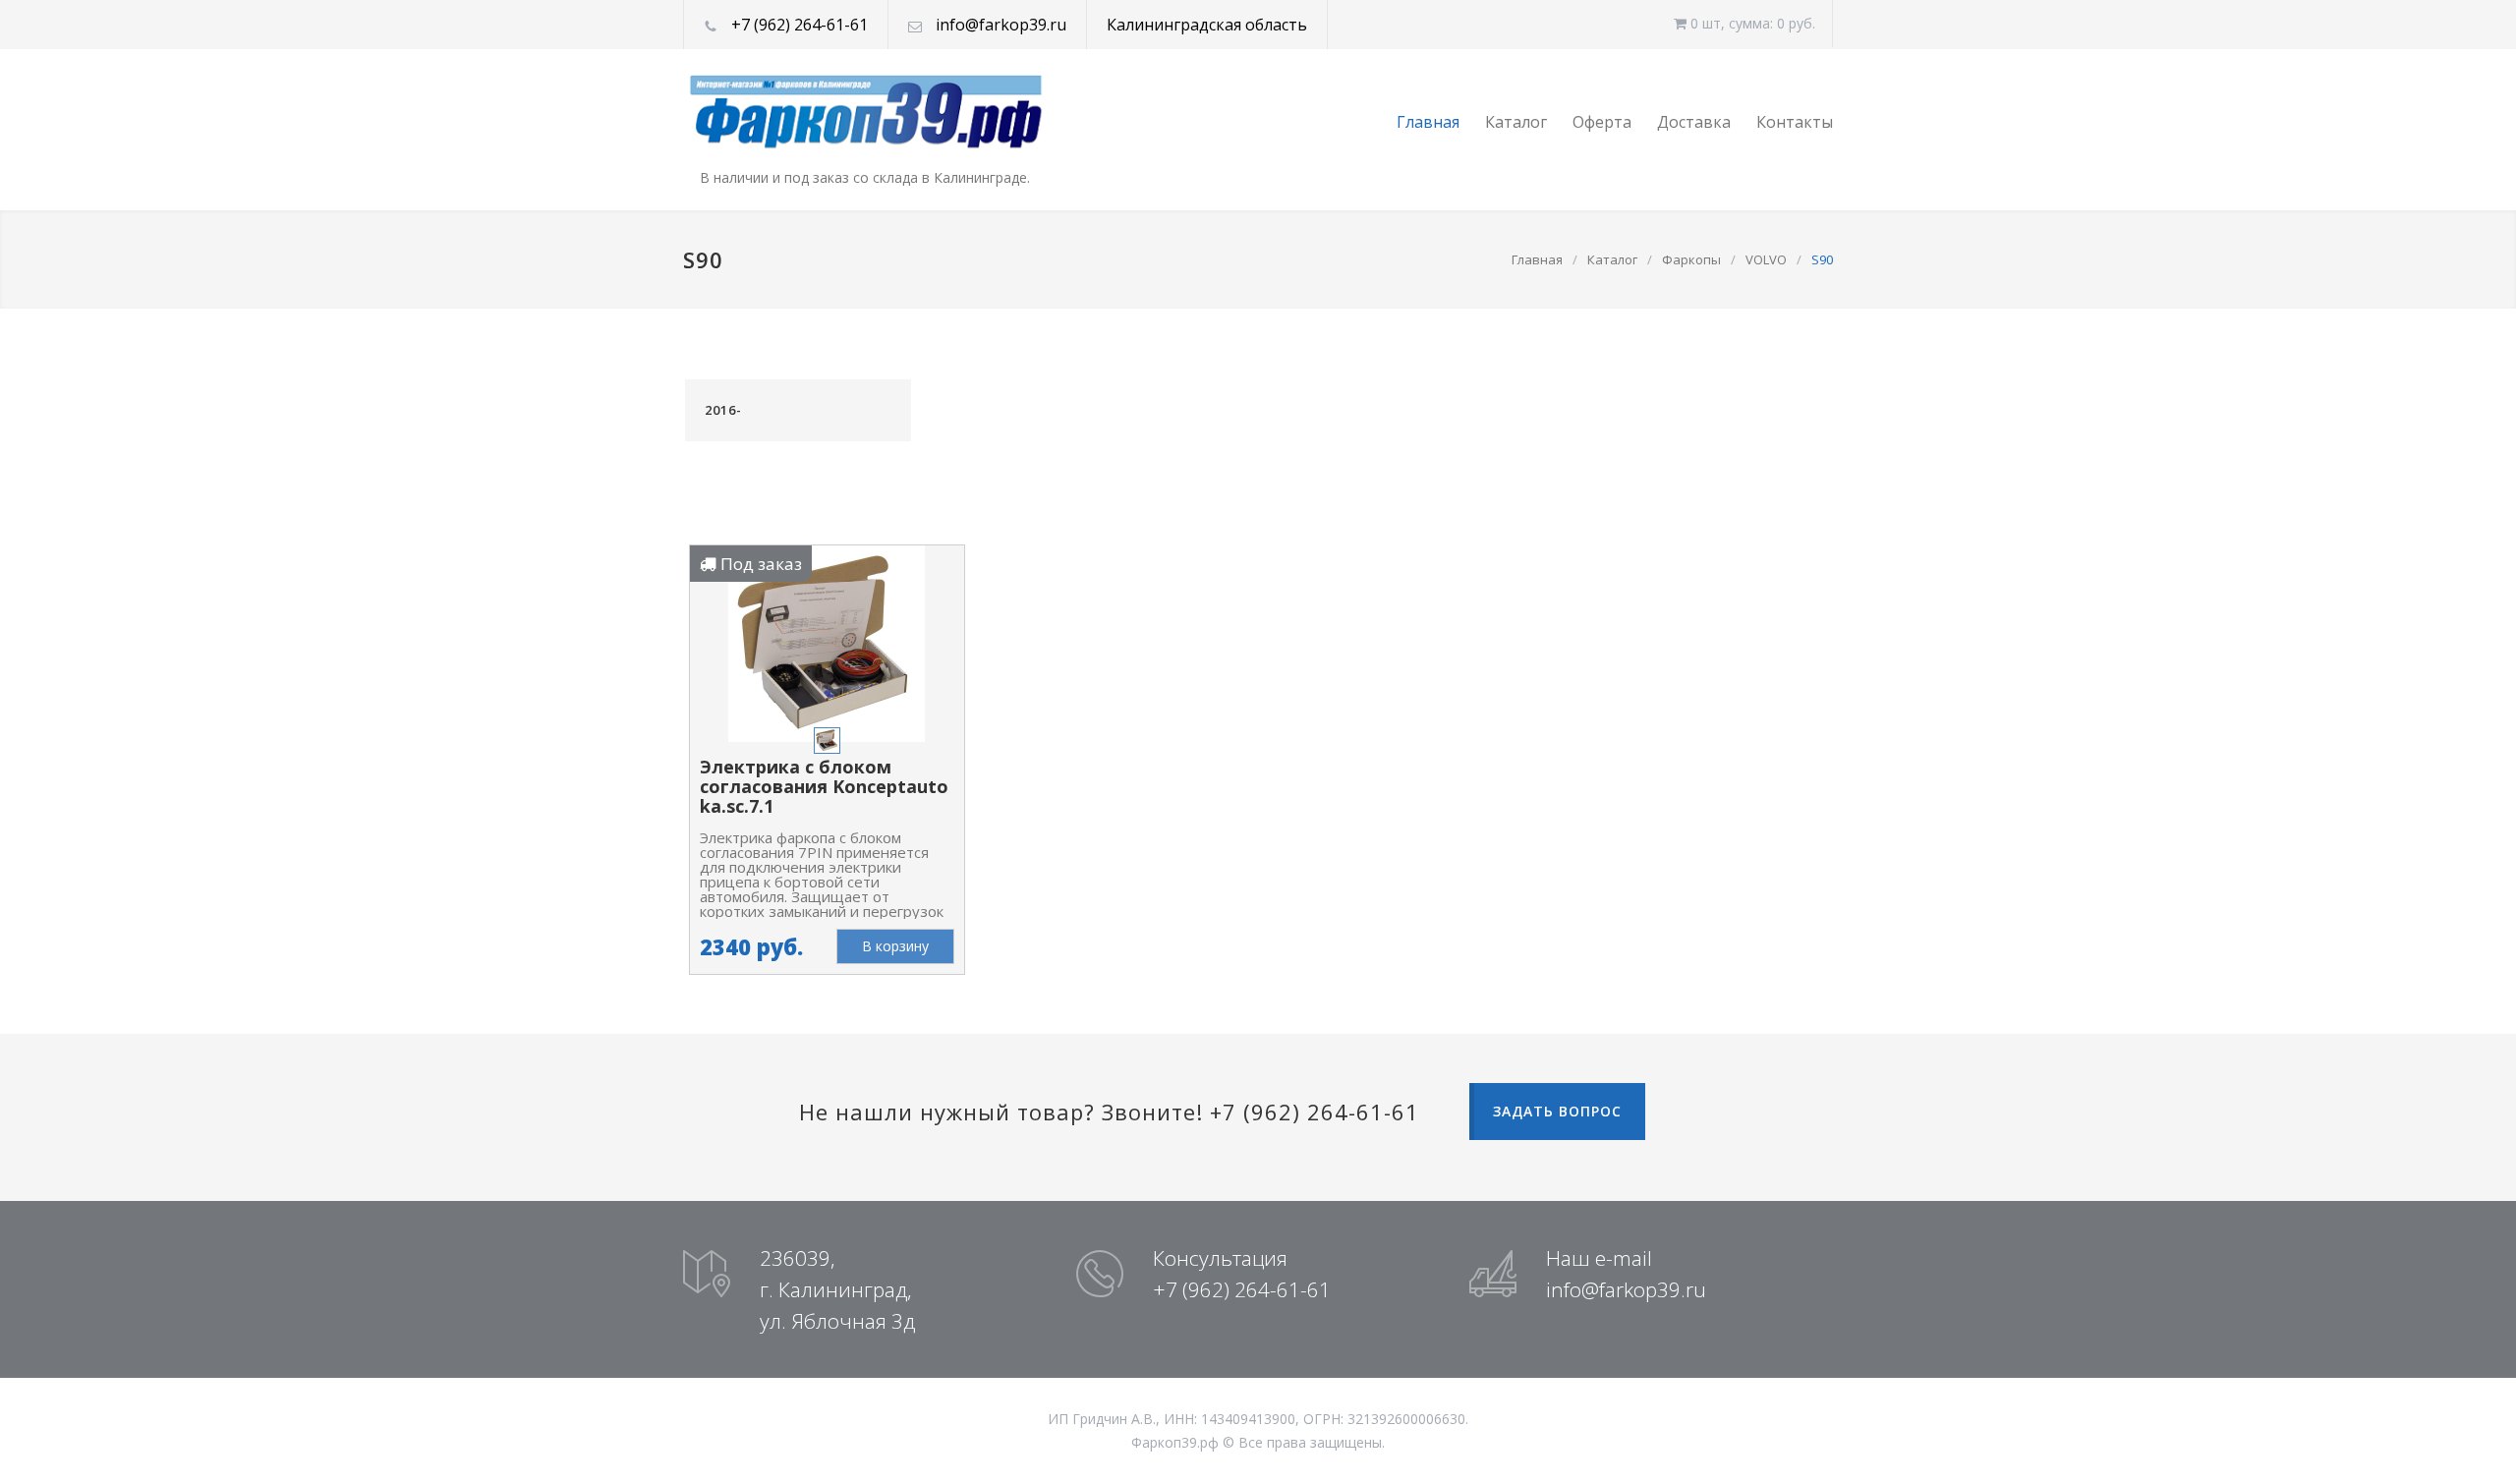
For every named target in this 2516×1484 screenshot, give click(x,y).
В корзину (895, 946)
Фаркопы (1691, 259)
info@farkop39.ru (1001, 25)
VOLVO (1766, 259)
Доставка (1694, 122)
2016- (723, 410)
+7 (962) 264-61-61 (800, 25)
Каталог (1516, 122)
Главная (1428, 122)
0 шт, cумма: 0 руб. (1751, 23)
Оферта (1602, 122)
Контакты (1795, 122)
